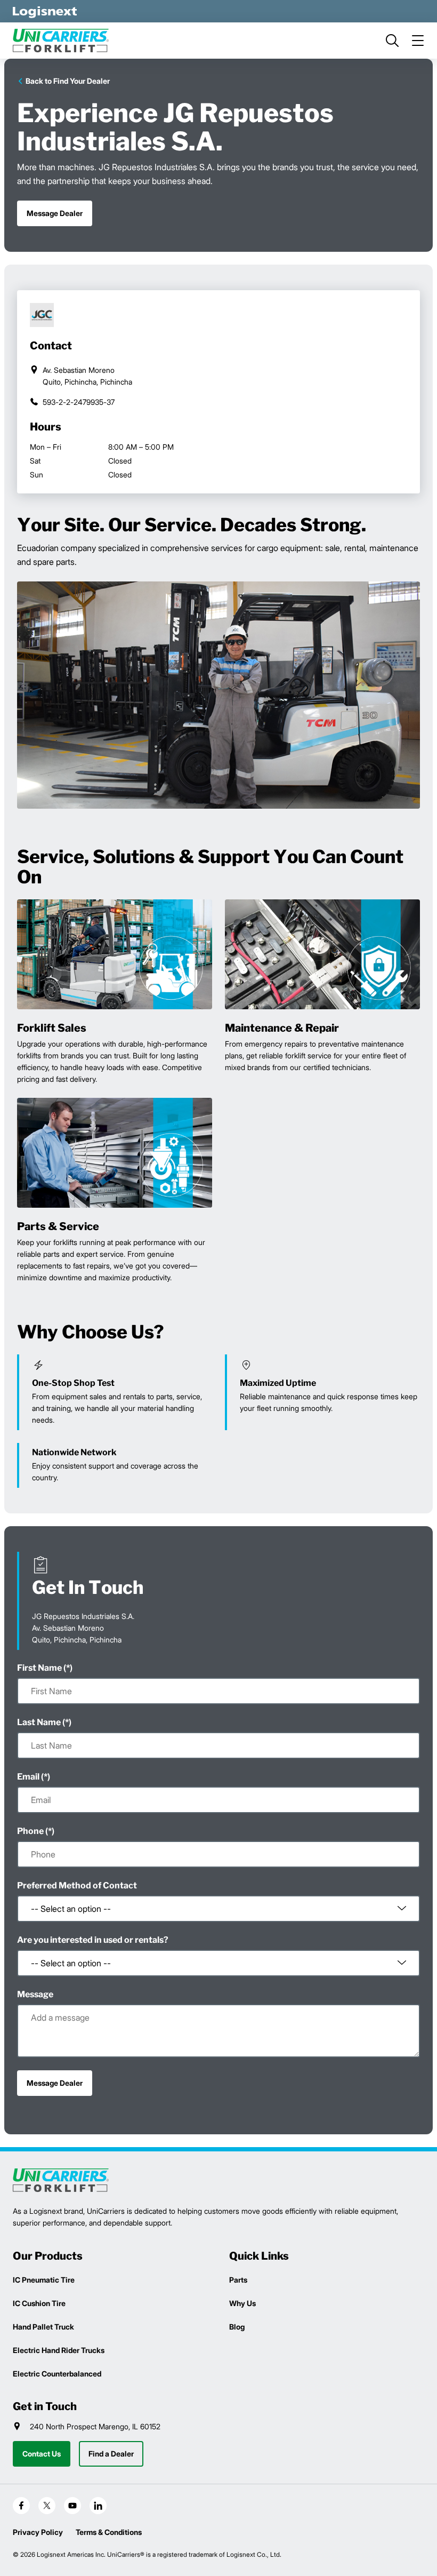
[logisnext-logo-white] (45, 11)
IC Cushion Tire (39, 2303)
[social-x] (47, 2506)
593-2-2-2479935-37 (79, 402)
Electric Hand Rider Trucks (59, 2350)
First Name (39, 1668)
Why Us (242, 2303)
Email (28, 1777)
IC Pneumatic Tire (44, 2280)
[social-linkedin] (98, 2506)
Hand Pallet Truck (43, 2327)
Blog (237, 2327)
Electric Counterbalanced (57, 2374)
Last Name (39, 1722)
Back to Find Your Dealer (68, 81)
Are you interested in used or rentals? (93, 1940)
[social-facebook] (21, 2506)
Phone (30, 1831)
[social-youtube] (72, 2506)
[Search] (392, 41)
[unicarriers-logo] (61, 41)
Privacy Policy (38, 2532)
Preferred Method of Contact (77, 1885)
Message (35, 1994)
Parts (238, 2280)
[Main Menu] (418, 41)
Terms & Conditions (109, 2532)
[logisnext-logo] (61, 2180)
